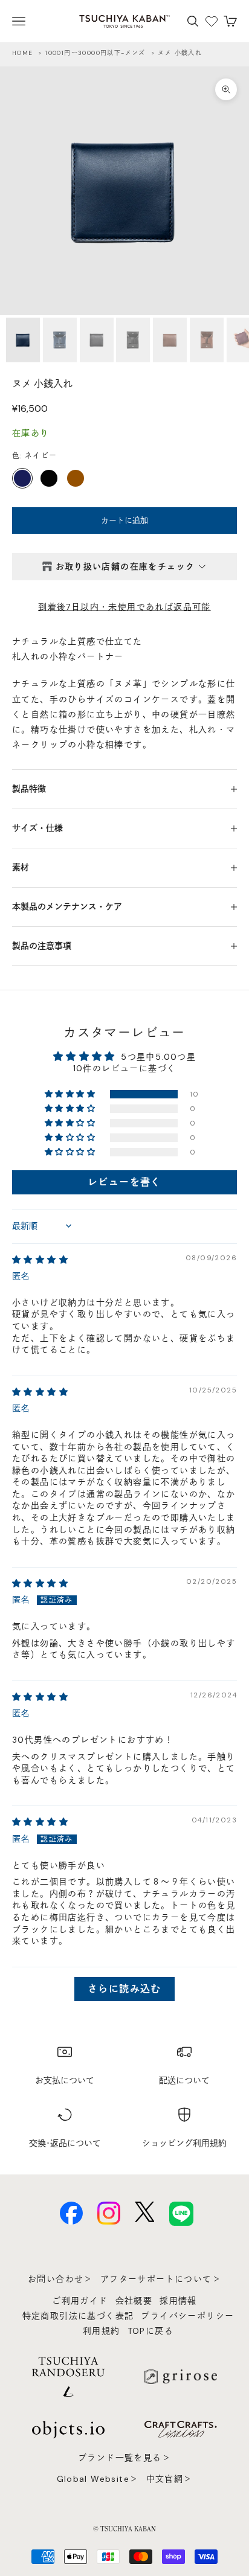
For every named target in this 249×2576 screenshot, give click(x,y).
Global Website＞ (98, 2479)
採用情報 (178, 2301)
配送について (184, 2080)
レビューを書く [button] (124, 1182)
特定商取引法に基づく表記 (78, 2316)
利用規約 (102, 2331)
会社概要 (134, 2301)
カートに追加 (124, 520)
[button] (71, 1094)
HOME (23, 53)
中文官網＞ (170, 2479)
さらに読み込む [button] (124, 1989)
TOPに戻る (150, 2331)
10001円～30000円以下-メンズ (95, 53)
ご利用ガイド (80, 2301)
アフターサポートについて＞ (161, 2279)
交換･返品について (65, 2143)
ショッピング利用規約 (184, 2143)
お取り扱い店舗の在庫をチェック (125, 566)
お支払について (65, 2080)
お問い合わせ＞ (60, 2279)
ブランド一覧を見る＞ (124, 2458)
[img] (40, 1260)
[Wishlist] (212, 21)
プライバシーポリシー (187, 2316)
